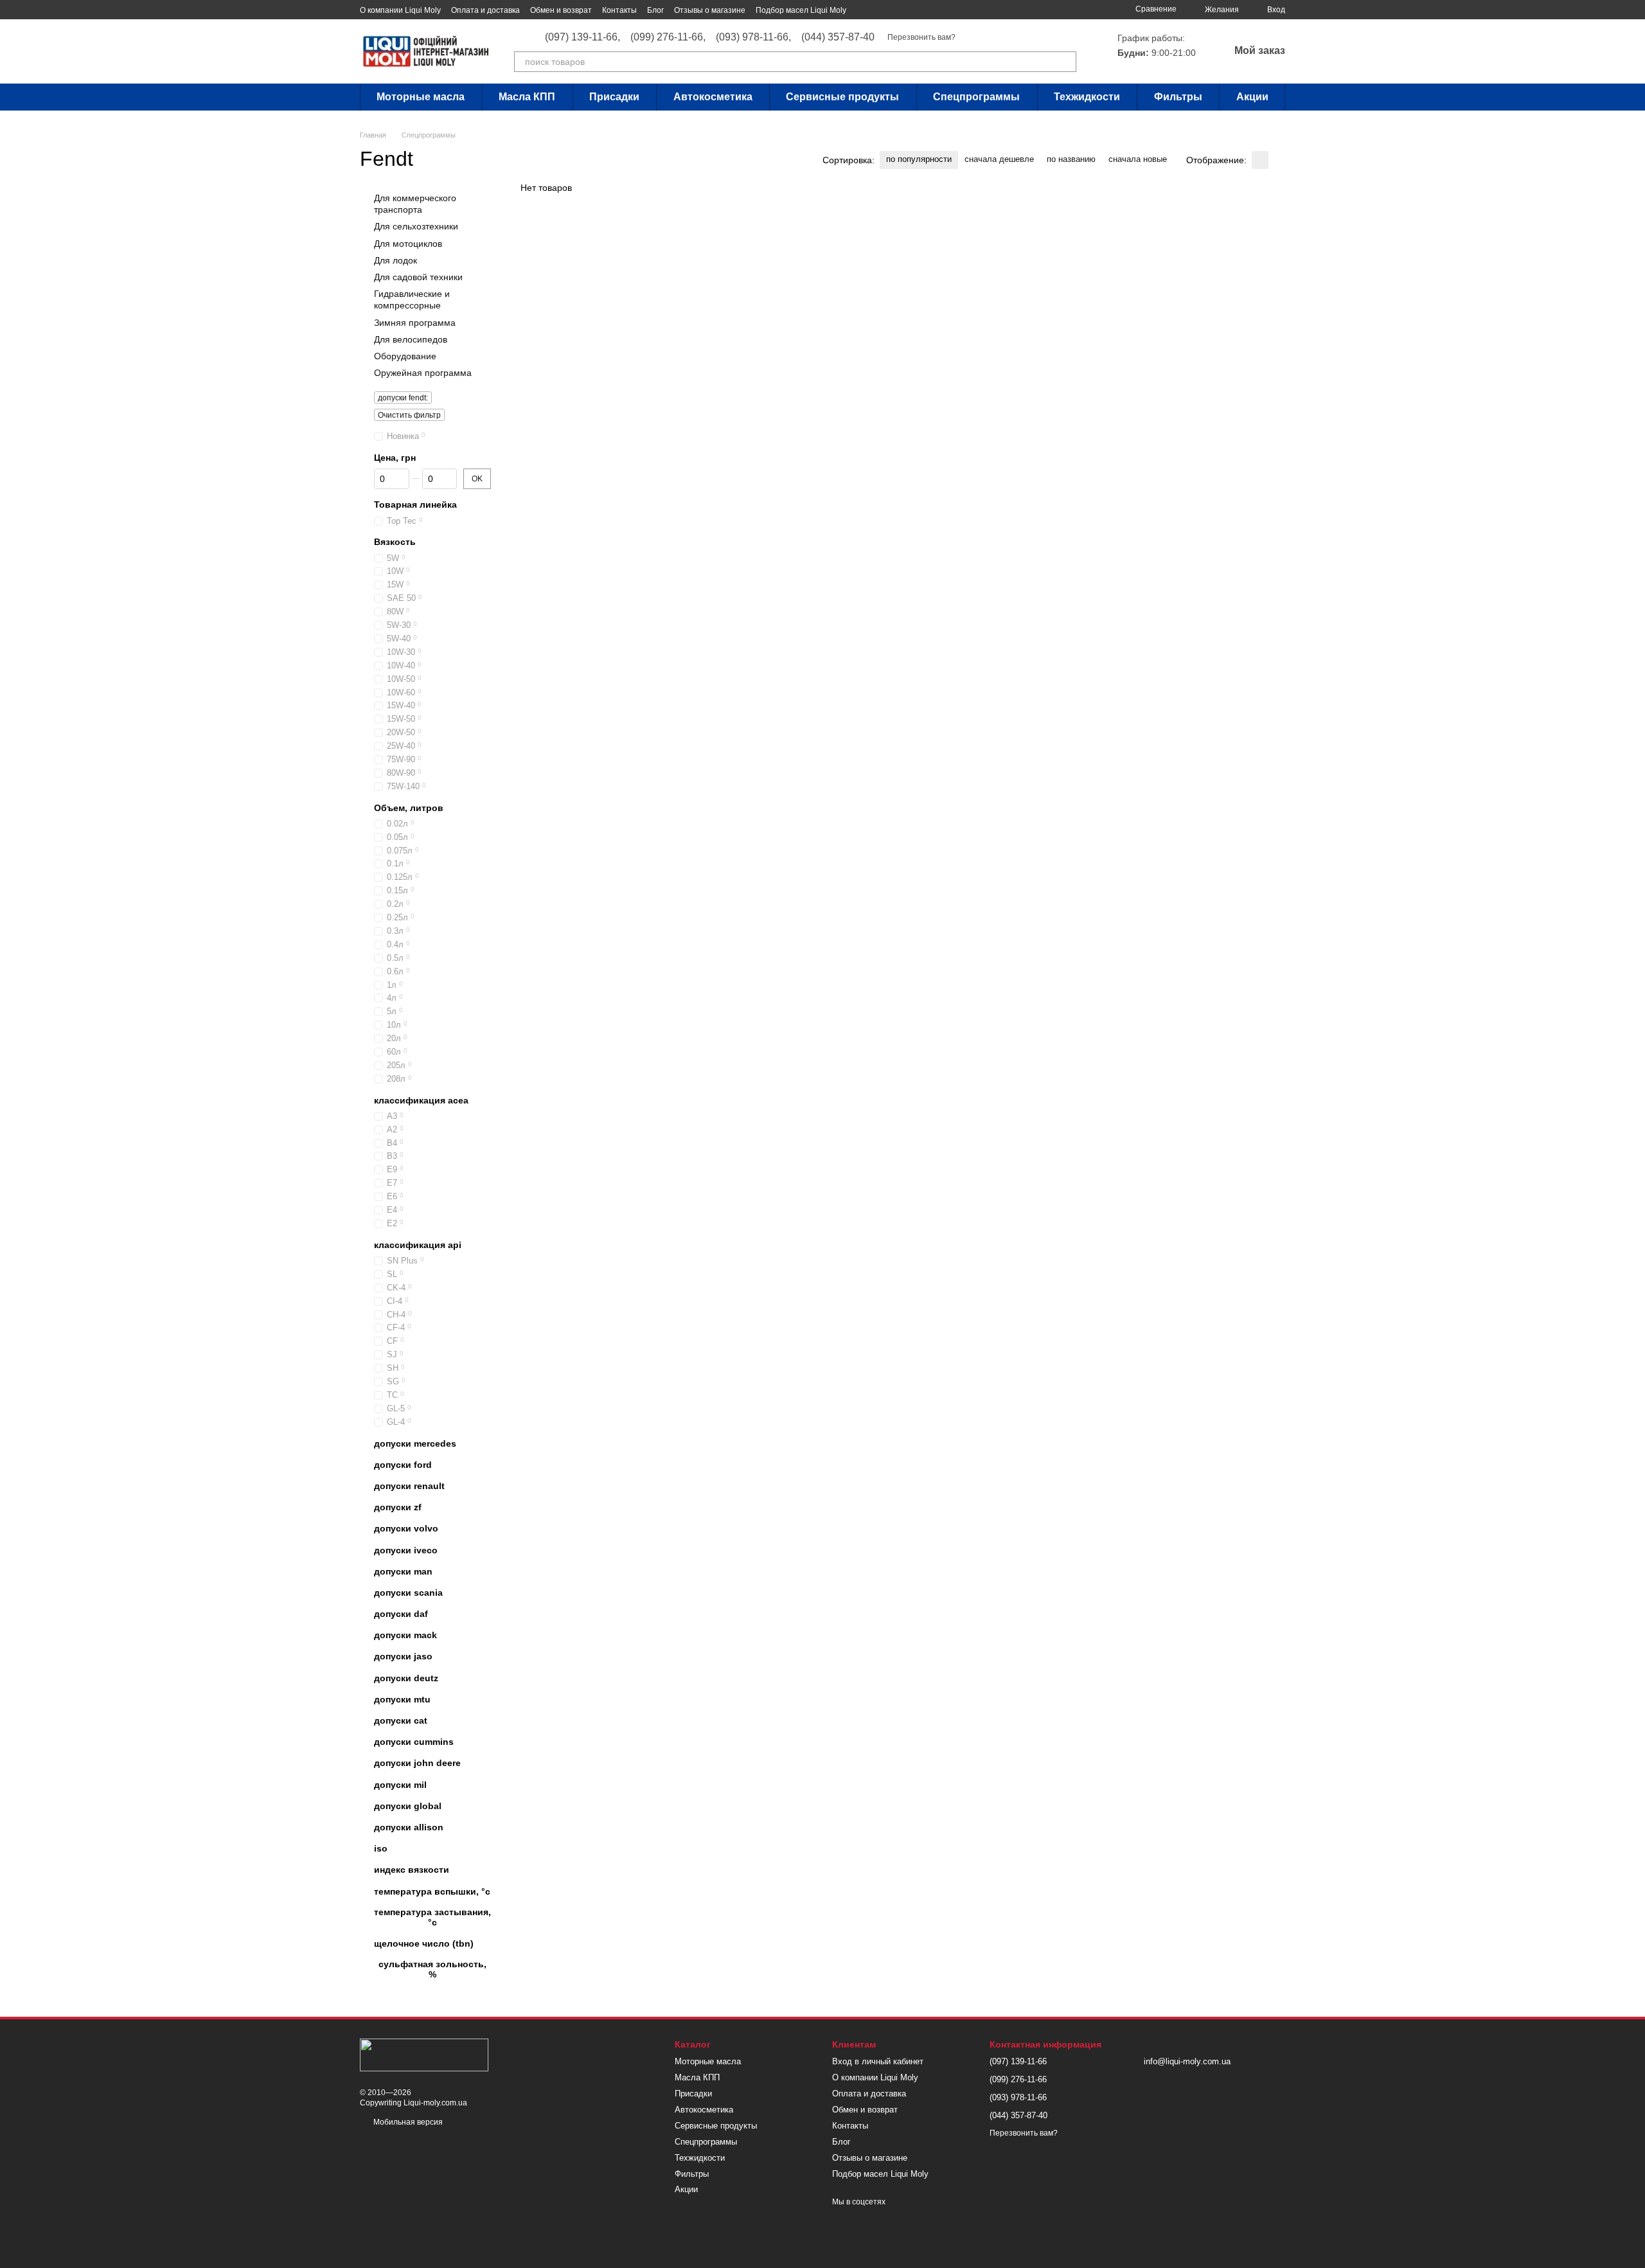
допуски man (403, 1571)
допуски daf (401, 1614)
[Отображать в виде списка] (1277, 160)
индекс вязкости (412, 1870)
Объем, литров (409, 808)
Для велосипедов (411, 339)
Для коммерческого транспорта (415, 204)
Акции (1252, 97)
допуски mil (400, 1785)
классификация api (418, 1245)
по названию (1071, 159)
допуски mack (405, 1635)
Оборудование (405, 356)
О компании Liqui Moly (400, 10)
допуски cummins (414, 1742)
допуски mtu (402, 1699)
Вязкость (395, 542)
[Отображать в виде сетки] (1260, 160)
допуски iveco (406, 1550)
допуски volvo (406, 1529)
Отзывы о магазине (710, 10)
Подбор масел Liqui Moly (801, 10)
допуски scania (408, 1593)
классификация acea (421, 1100)
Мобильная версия (407, 2122)
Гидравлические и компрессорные (412, 299)
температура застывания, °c (432, 1917)
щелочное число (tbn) (424, 1943)
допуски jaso (403, 1657)
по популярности (919, 159)
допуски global (408, 1806)
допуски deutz (406, 1678)
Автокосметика (713, 97)
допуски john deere (417, 1764)
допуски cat (401, 1720)
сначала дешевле (999, 159)
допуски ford (403, 1465)
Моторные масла (421, 97)
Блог (655, 10)
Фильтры (1178, 97)
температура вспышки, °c (432, 1891)
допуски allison (409, 1827)
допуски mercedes (415, 1443)
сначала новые (1138, 159)
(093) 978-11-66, (753, 37)
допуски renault (409, 1486)
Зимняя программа (415, 323)
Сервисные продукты (842, 97)
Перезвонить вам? (921, 37)
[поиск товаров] (1066, 62)
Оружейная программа (423, 373)
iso (381, 1848)
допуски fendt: (403, 398)
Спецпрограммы (976, 97)
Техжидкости (1087, 97)
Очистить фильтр (409, 415)
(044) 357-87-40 (838, 37)
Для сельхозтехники (416, 227)
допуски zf (398, 1507)
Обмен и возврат (561, 10)
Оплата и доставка (485, 10)
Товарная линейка (415, 505)
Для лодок (396, 260)
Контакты (619, 10)
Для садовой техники (418, 277)
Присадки (614, 97)
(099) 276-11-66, (668, 37)
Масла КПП (527, 97)
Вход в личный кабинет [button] (878, 2061)
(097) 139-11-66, (582, 37)
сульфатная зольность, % (432, 1969)
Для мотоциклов (408, 244)
